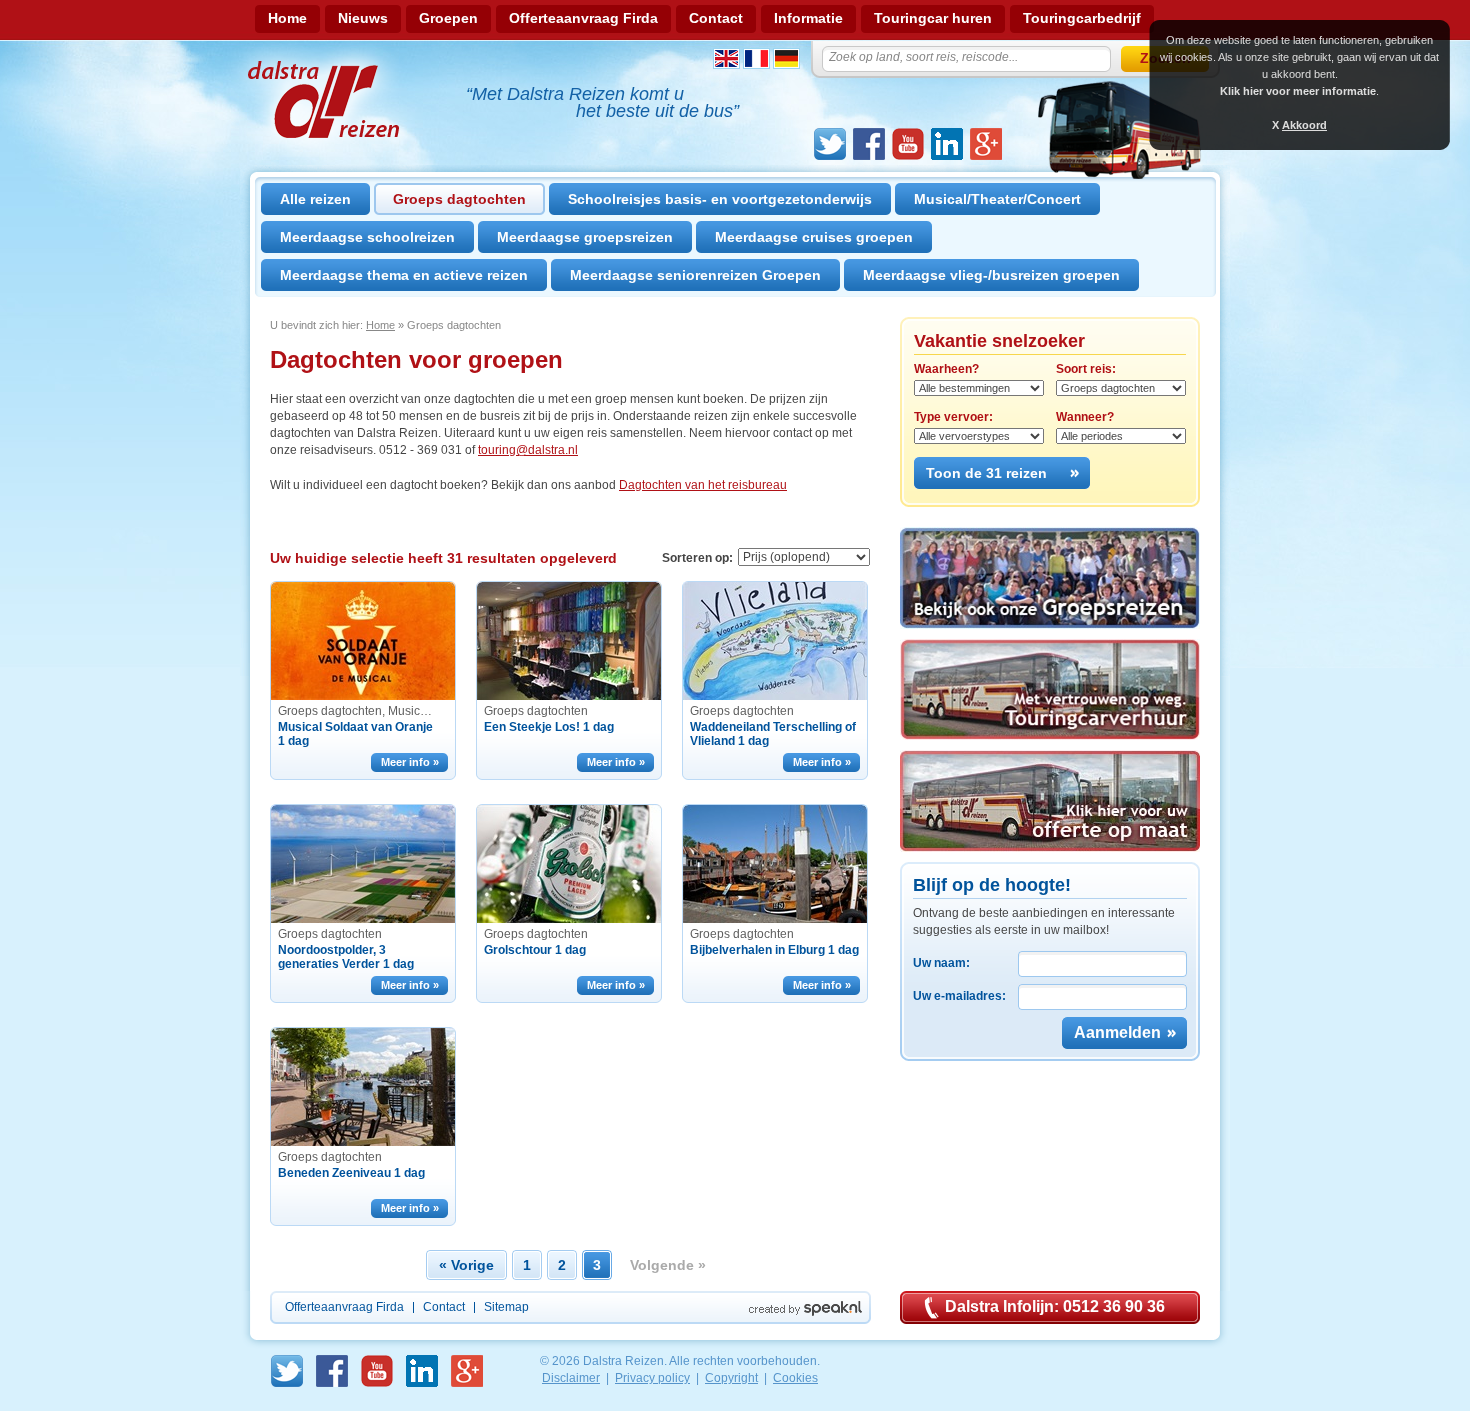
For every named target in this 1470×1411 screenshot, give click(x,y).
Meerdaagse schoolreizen (367, 237)
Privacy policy (652, 1378)
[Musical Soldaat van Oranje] (363, 641)
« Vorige (466, 1265)
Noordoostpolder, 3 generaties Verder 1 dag (346, 957)
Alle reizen (315, 199)
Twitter (830, 144)
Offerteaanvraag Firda (583, 18)
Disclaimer (571, 1378)
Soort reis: (1086, 369)
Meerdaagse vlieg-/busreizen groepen (991, 275)
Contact (716, 18)
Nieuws (363, 18)
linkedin (947, 144)
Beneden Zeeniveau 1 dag (351, 1173)
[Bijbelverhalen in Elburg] (775, 864)
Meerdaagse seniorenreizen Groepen (695, 275)
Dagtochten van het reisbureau (703, 485)
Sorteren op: (697, 558)
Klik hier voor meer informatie (1298, 91)
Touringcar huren (933, 18)
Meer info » (410, 762)
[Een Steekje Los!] (569, 641)
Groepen (448, 18)
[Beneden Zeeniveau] (363, 1087)
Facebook (869, 144)
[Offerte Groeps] (1050, 801)
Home (287, 18)
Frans (756, 58)
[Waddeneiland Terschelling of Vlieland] (775, 641)
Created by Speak (805, 1308)
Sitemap (506, 1307)
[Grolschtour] (569, 864)
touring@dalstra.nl (528, 450)
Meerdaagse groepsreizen (585, 237)
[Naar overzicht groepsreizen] (1050, 578)
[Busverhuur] (1050, 689)
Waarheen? (946, 369)
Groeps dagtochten (459, 199)
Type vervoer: (953, 417)
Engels (726, 58)
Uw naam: (941, 963)
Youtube (908, 144)
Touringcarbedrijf (1082, 18)
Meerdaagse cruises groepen (814, 237)
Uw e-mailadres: (959, 996)
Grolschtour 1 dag (535, 950)
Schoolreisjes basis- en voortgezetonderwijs (720, 199)
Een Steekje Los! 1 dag (549, 727)
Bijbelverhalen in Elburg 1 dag (774, 950)
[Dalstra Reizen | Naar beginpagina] (325, 99)
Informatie (808, 18)
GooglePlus (986, 144)
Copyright (731, 1378)
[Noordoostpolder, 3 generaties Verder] (363, 864)
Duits (786, 58)
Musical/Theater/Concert (997, 199)
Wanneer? (1085, 417)
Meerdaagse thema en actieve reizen (404, 275)
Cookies (795, 1378)
